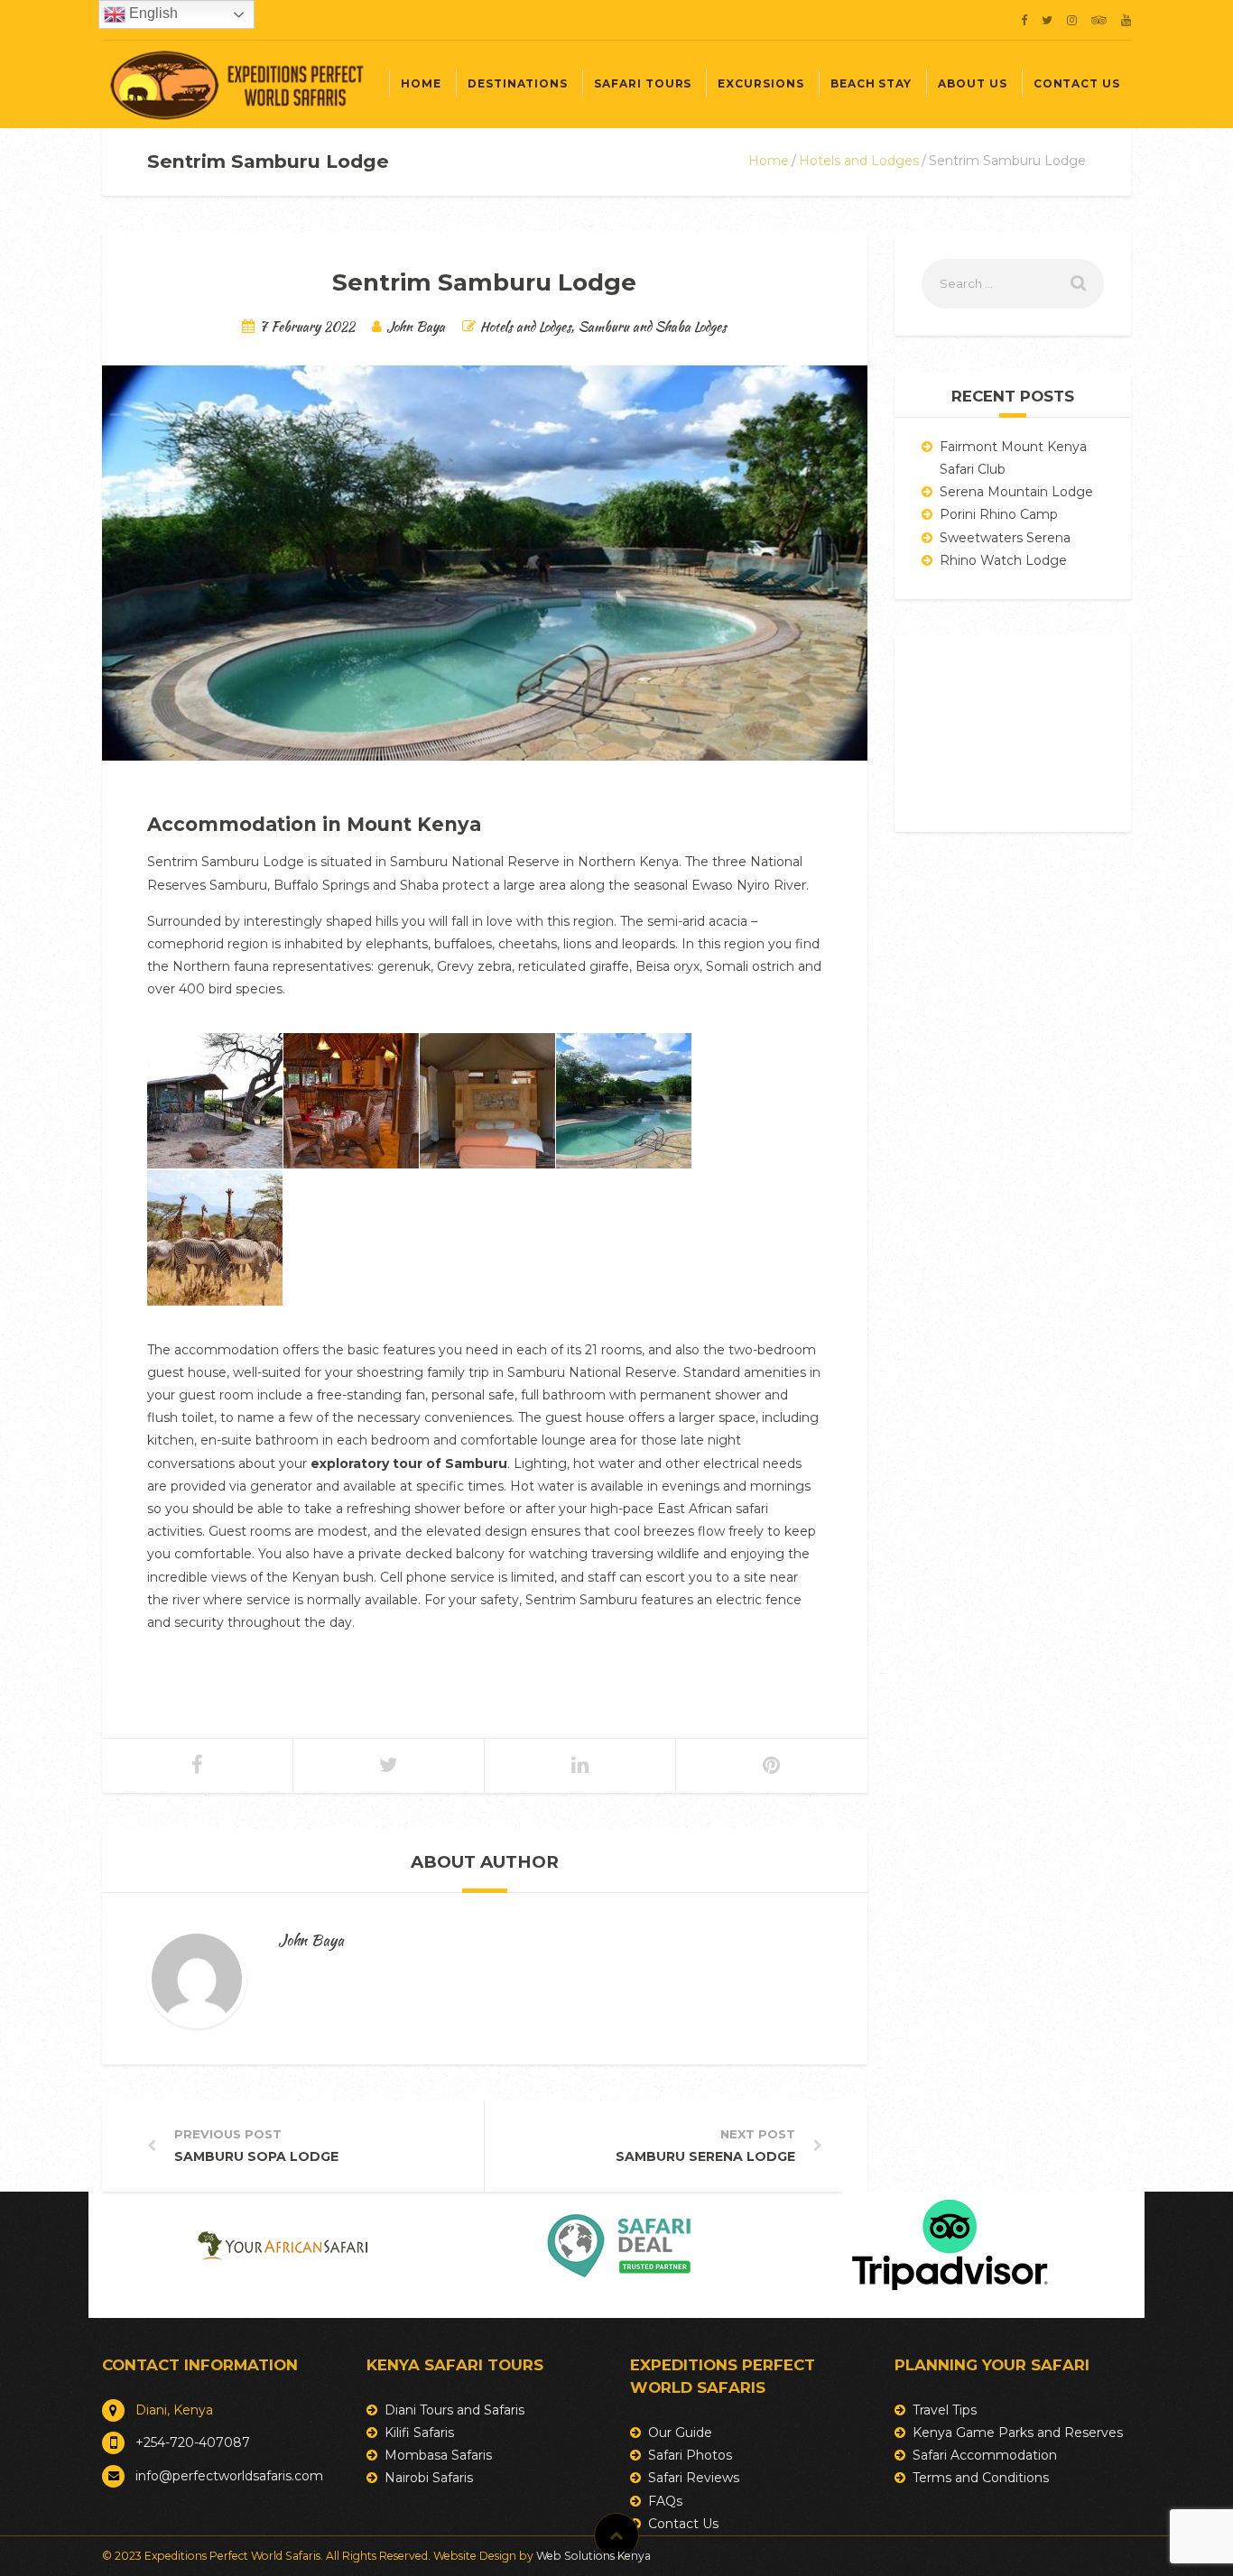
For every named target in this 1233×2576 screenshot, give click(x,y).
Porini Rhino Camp (999, 514)
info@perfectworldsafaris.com (229, 2476)
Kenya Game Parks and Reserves (1018, 2433)
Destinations (518, 83)
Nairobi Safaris (429, 2478)
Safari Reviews (694, 2478)
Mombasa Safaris (438, 2455)
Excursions (760, 83)
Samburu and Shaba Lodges (653, 326)
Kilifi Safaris (419, 2433)
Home (421, 83)
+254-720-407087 (193, 2442)
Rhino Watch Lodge (1003, 560)
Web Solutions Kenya (593, 2556)
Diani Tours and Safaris (454, 2410)
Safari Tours (643, 83)
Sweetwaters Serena (1005, 538)
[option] (283, 2246)
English (152, 13)
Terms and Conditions (981, 2478)
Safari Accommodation (985, 2455)
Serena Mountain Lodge (1016, 492)
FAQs (665, 2501)
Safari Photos (690, 2455)
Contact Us (1077, 83)
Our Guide (680, 2433)
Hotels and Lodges (859, 161)
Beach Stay (871, 83)
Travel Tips (945, 2410)
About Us (973, 83)
